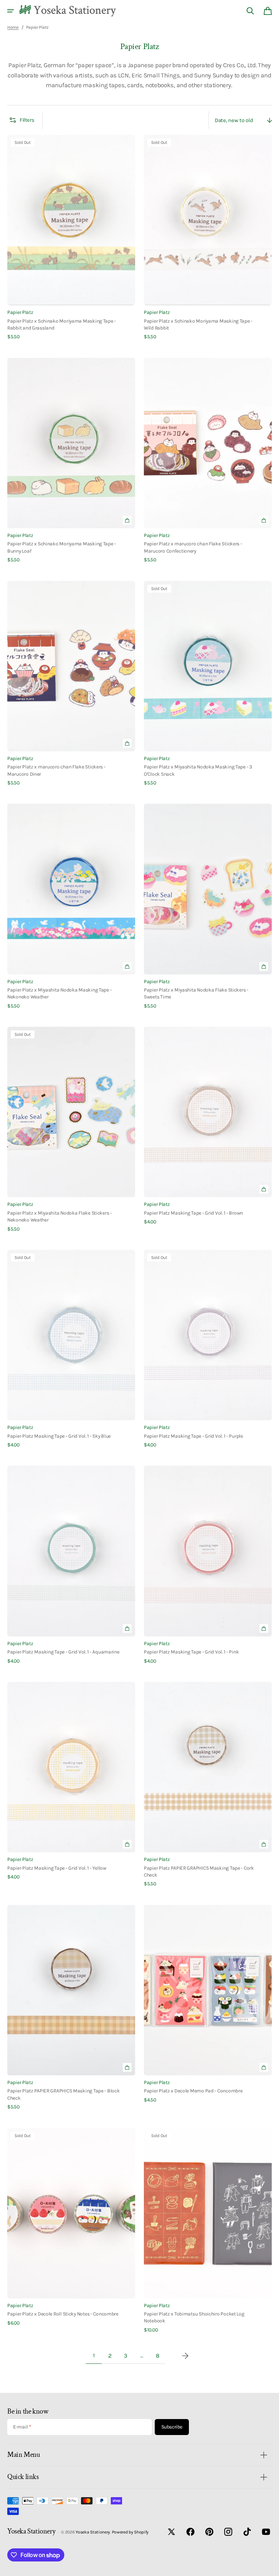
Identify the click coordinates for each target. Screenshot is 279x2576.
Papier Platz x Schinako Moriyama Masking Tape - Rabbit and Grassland (62, 324)
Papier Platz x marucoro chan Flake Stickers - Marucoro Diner (56, 770)
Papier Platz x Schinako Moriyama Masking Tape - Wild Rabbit (198, 324)
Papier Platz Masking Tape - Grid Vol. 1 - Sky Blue (59, 1436)
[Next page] (185, 2356)
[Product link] (71, 238)
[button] (11, 11)
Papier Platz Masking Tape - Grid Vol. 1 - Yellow (57, 1868)
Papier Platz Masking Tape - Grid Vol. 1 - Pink (191, 1652)
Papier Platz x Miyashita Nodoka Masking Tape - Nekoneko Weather (59, 993)
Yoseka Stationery (93, 2532)
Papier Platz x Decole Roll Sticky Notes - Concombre (63, 2314)
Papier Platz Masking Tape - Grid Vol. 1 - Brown (193, 1213)
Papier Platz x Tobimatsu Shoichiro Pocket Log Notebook (194, 2317)
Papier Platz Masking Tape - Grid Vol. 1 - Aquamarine (63, 1652)
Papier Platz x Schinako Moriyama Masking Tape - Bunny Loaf (62, 547)
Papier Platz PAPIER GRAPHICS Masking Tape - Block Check (64, 2094)
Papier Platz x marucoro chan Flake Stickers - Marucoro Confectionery (193, 547)
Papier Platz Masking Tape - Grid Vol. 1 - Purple (193, 1436)
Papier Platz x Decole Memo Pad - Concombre (193, 2091)
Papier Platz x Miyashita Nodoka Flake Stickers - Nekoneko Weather (60, 1216)
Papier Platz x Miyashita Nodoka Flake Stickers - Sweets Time (196, 993)
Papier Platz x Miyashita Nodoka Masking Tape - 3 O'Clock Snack (198, 770)
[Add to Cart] (127, 520)
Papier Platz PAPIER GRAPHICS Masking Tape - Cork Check (199, 1871)
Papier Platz (20, 312)
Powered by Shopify (130, 2532)
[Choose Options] (264, 2067)
